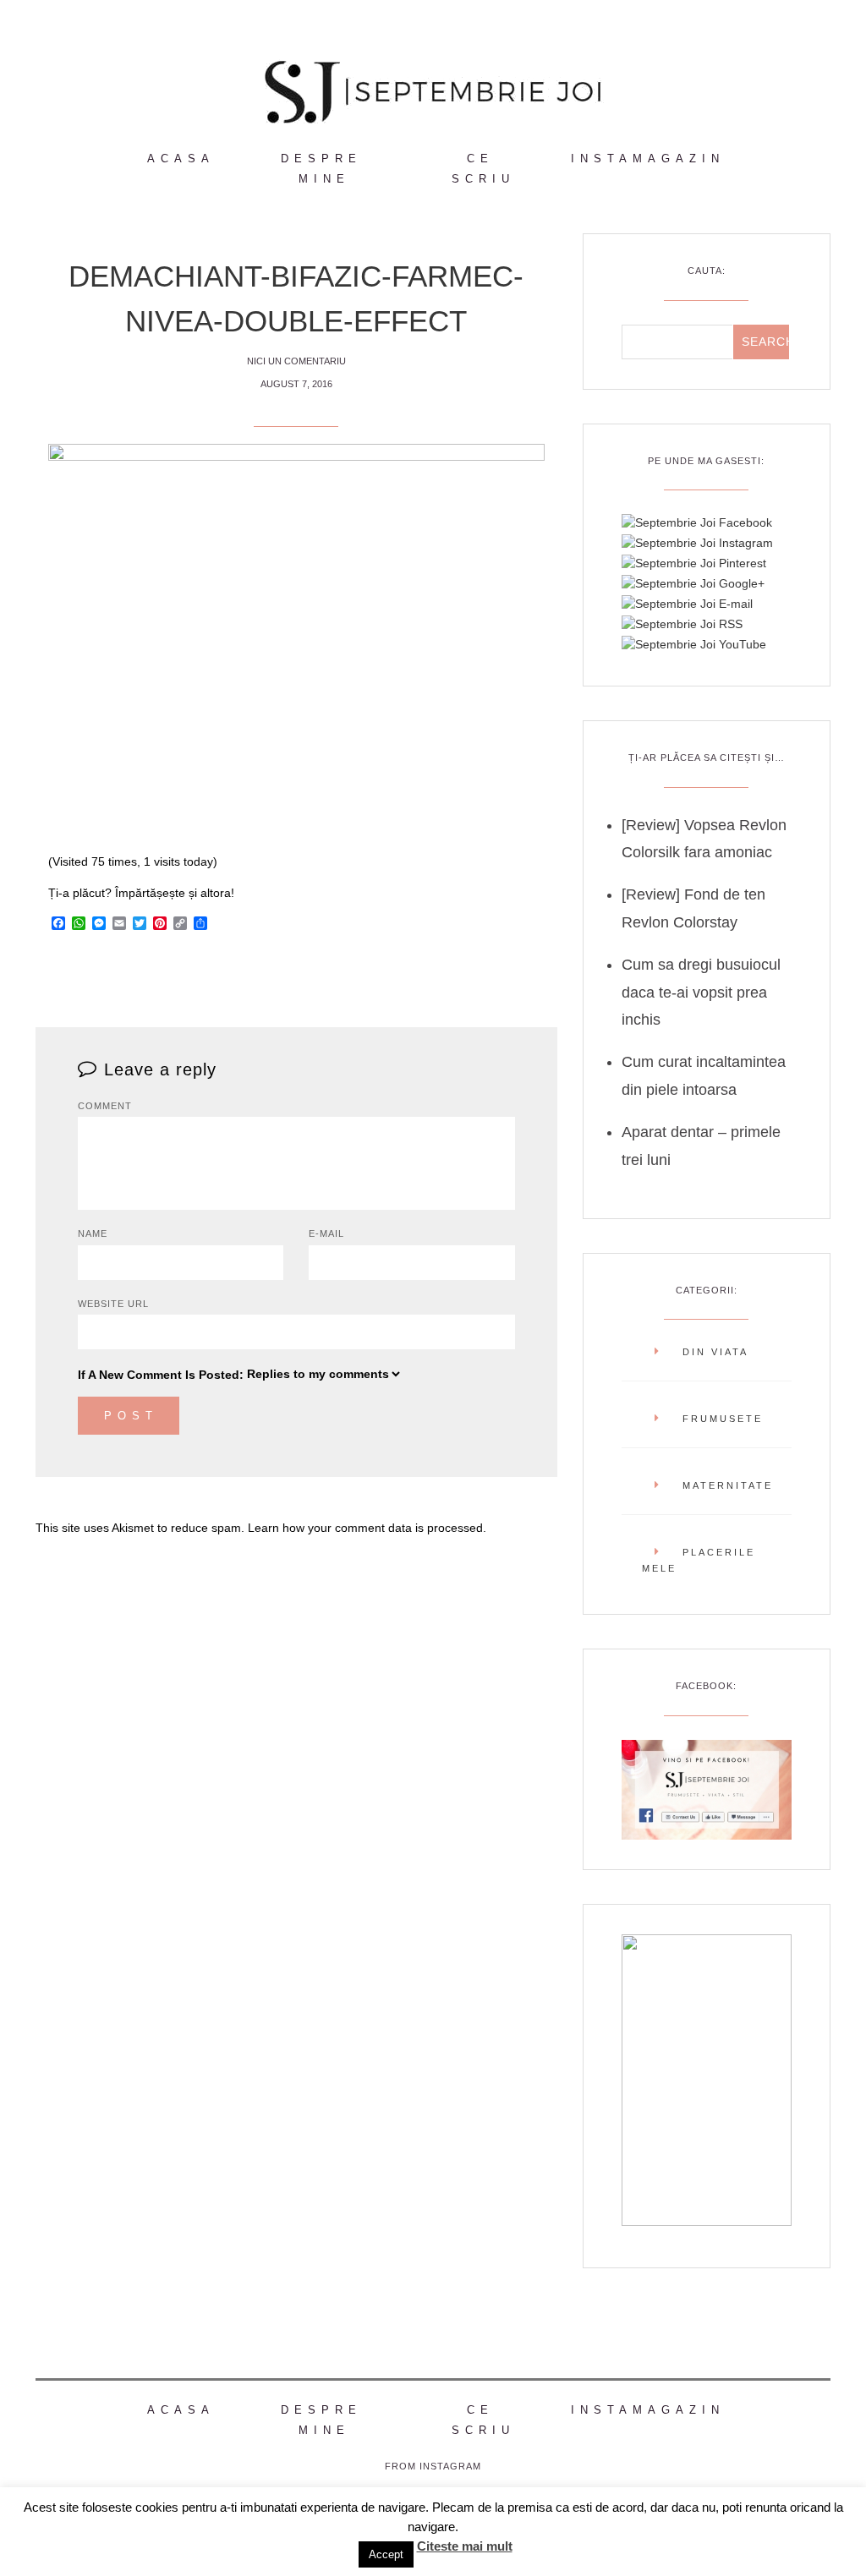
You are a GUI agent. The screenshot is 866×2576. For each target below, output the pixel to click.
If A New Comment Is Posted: (161, 1375)
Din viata (715, 1352)
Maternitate (728, 1485)
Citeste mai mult (465, 2546)
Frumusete (723, 1419)
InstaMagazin (648, 159)
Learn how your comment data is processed (365, 1528)
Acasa (181, 159)
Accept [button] (386, 2554)
